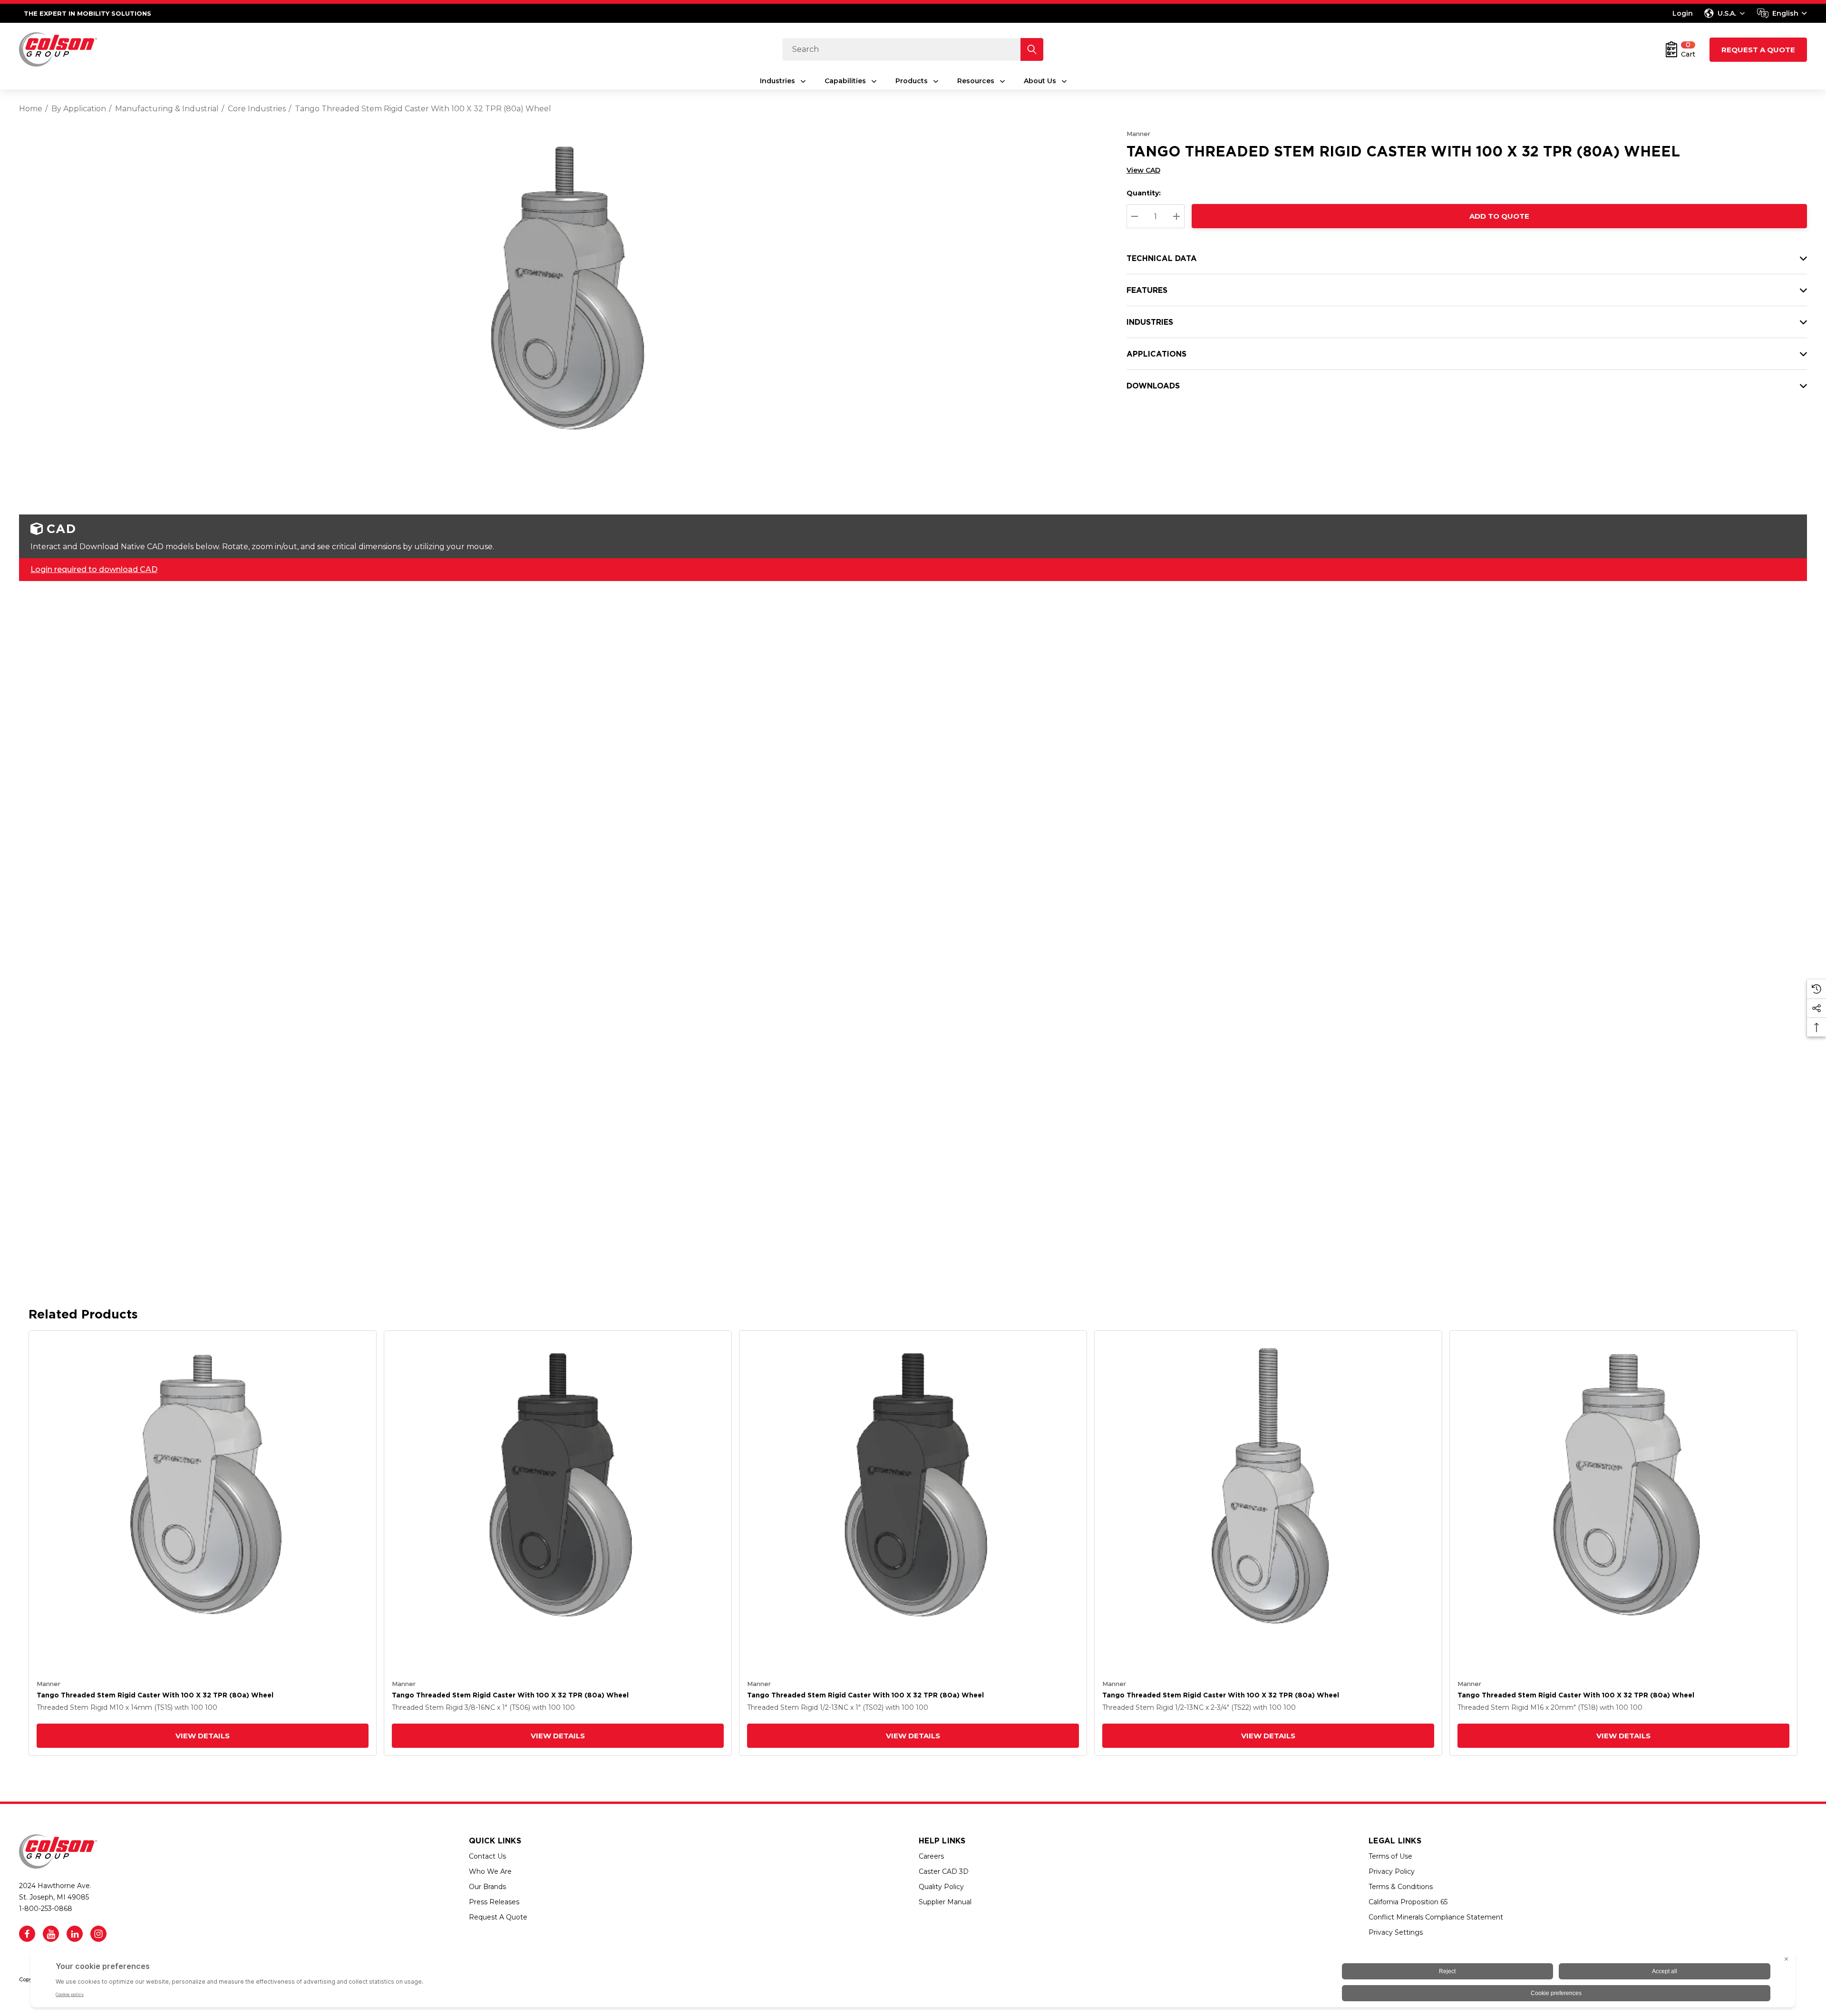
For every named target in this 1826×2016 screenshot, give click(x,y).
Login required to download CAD (94, 569)
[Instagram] (98, 1934)
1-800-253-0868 (46, 1909)
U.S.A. (1727, 13)
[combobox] (1782, 13)
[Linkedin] (75, 1934)
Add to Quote (1499, 216)
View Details (203, 1736)
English (1785, 13)
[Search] (1032, 49)
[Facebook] (27, 1934)
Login (1683, 13)
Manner (1138, 134)
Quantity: (1144, 193)
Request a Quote (1758, 50)
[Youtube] (51, 1934)
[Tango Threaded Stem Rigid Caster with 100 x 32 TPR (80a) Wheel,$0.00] (203, 1504)
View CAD (1143, 170)
